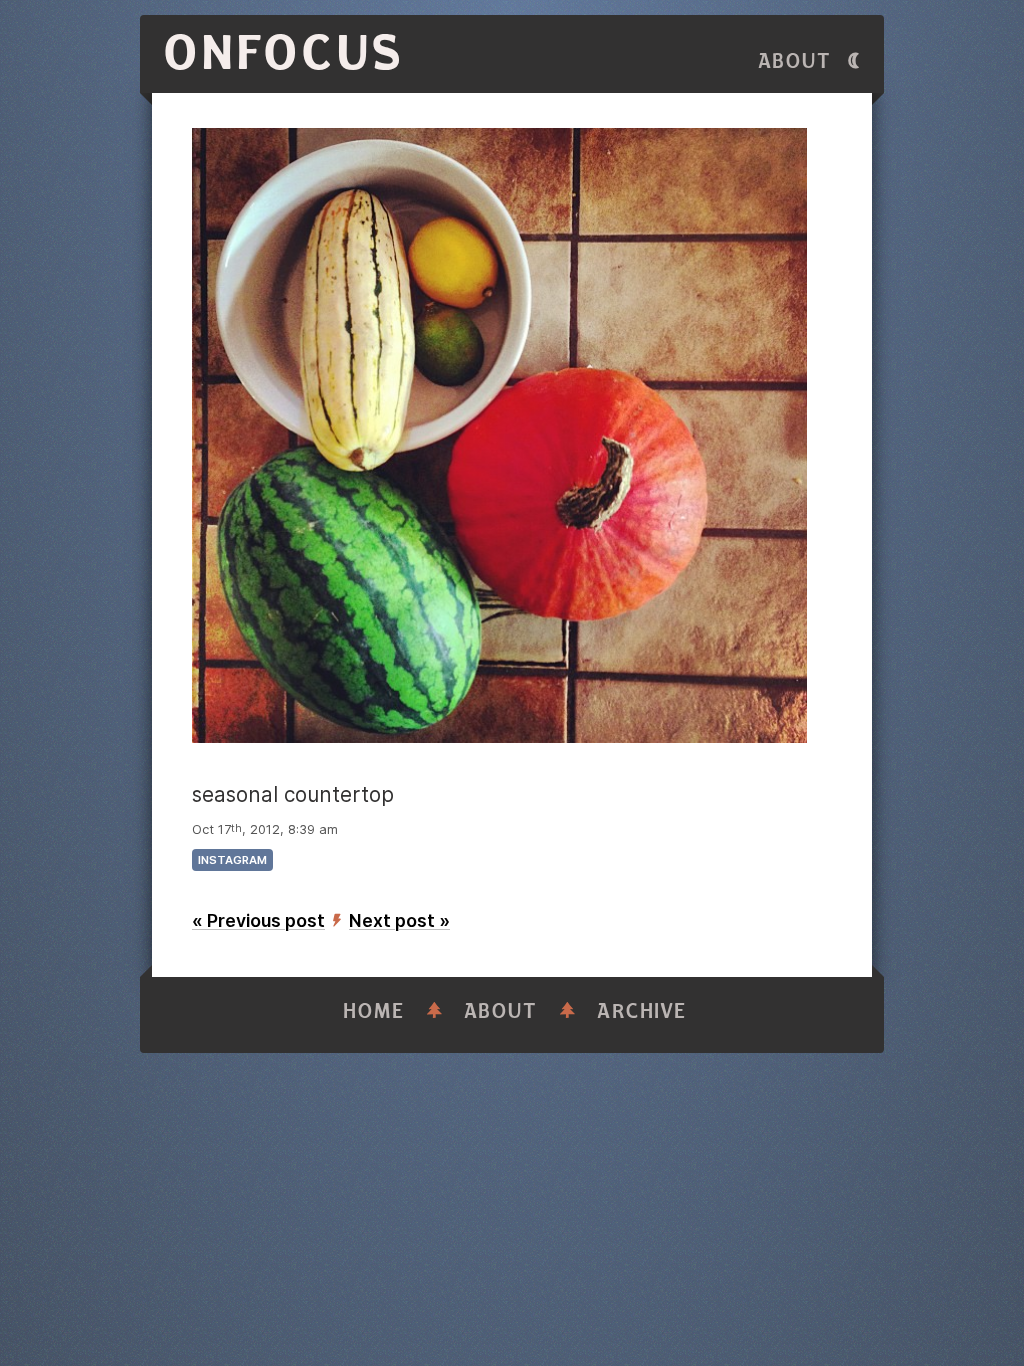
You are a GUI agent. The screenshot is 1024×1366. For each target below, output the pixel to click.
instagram (232, 860)
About (795, 61)
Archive (642, 1011)
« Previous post (258, 920)
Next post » (399, 920)
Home (374, 1011)
